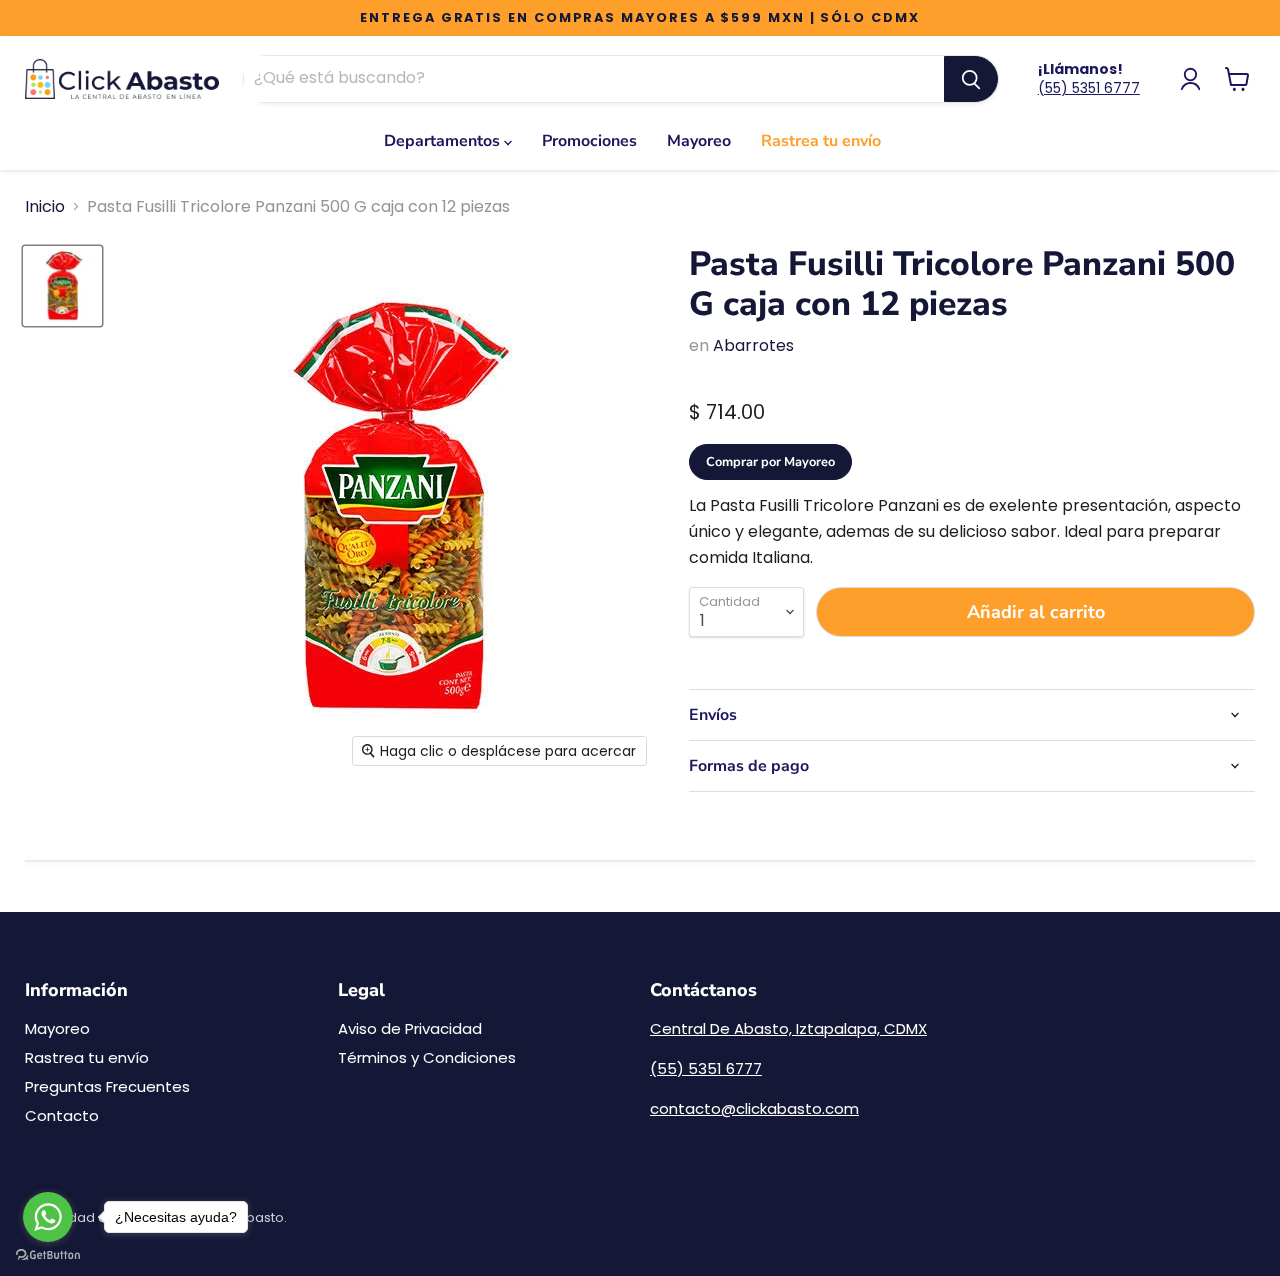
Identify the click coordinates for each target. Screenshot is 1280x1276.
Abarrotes (753, 345)
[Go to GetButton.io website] (48, 1255)
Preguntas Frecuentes (107, 1086)
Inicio (45, 207)
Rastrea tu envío (821, 141)
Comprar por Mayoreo (770, 462)
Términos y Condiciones (427, 1057)
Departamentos (444, 141)
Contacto (62, 1115)
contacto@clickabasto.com (754, 1108)
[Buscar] (971, 79)
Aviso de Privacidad (410, 1028)
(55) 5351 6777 (1089, 88)
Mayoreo (699, 141)
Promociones (589, 141)
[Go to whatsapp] (48, 1217)
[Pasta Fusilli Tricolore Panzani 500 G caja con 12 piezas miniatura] (62, 286)
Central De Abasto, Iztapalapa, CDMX (788, 1028)
